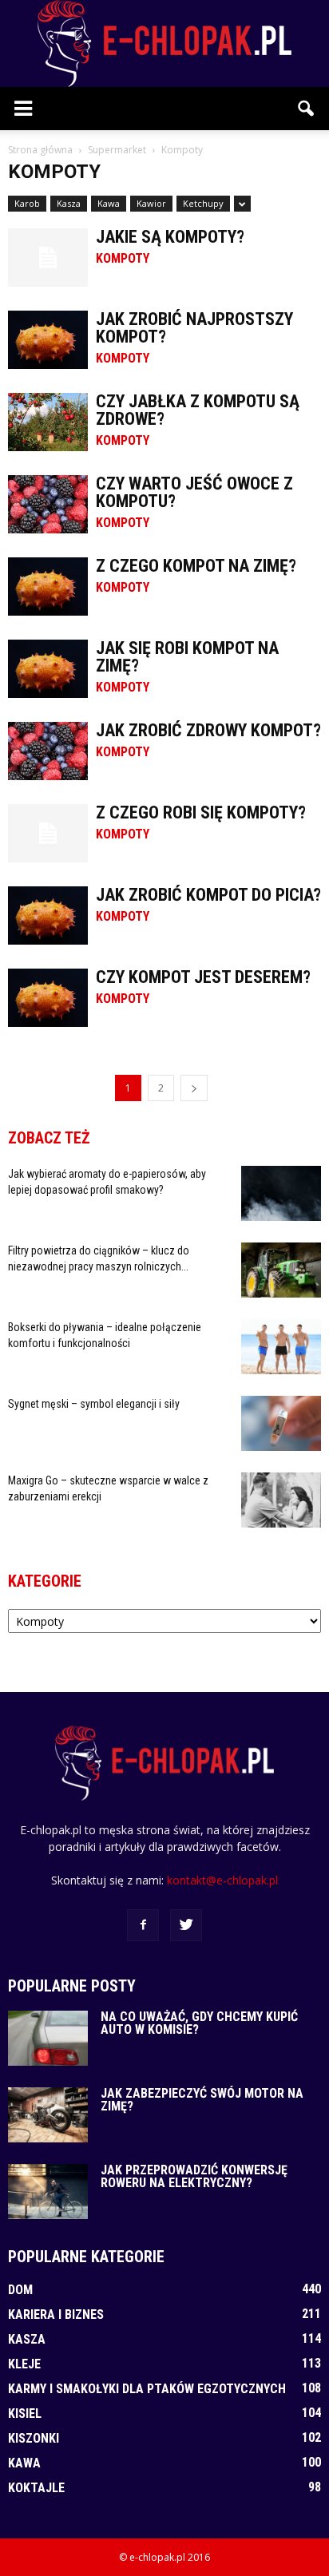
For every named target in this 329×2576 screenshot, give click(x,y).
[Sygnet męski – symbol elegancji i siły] (281, 1423)
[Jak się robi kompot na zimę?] (48, 669)
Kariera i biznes (56, 2314)
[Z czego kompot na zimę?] (48, 587)
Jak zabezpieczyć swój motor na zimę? (202, 2100)
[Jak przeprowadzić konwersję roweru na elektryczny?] (48, 2192)
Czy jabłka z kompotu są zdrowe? (198, 410)
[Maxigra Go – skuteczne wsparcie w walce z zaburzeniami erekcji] (281, 1500)
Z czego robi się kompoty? (201, 812)
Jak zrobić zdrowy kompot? (208, 730)
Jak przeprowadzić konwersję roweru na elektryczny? (194, 2176)
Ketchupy (203, 203)
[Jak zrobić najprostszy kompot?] (48, 340)
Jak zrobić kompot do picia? (208, 895)
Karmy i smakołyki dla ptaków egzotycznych (147, 2389)
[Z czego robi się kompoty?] (48, 833)
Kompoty (123, 259)
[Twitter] (186, 1925)
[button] (307, 109)
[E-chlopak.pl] (164, 44)
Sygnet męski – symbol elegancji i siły (94, 1404)
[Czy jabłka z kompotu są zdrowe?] (48, 422)
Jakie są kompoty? (170, 237)
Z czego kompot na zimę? (196, 566)
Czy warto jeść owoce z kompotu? (194, 492)
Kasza (69, 203)
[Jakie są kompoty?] (48, 258)
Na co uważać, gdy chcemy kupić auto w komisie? (199, 2023)
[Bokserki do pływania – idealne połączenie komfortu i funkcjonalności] (281, 1347)
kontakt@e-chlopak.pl (222, 1880)
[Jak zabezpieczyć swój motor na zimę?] (48, 2115)
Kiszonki (34, 2438)
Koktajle (36, 2488)
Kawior (151, 203)
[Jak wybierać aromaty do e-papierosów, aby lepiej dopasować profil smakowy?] (281, 1193)
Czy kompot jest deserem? (203, 977)
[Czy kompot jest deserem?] (48, 998)
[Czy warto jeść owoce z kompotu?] (48, 504)
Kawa (109, 203)
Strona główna (40, 150)
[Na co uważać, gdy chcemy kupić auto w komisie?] (48, 2038)
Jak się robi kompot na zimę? (187, 657)
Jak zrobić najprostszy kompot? (194, 328)
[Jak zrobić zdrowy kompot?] (48, 751)
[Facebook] (143, 1925)
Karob (27, 203)
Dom (20, 2290)
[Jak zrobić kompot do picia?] (48, 915)
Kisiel (25, 2414)
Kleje (24, 2364)
